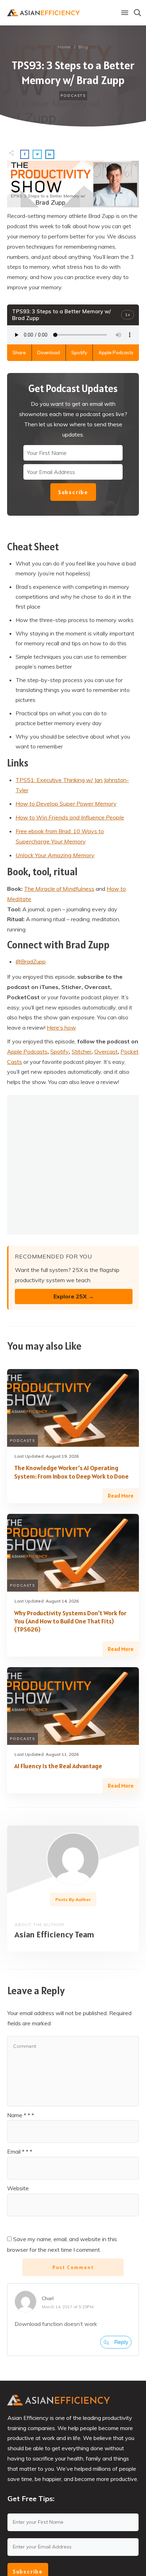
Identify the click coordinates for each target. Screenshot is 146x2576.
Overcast (106, 1052)
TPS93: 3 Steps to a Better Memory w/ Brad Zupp (73, 73)
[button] (125, 13)
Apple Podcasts (116, 353)
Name (21, 2115)
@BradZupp (31, 961)
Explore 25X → (74, 1296)
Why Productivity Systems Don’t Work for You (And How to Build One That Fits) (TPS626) (70, 1621)
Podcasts (73, 96)
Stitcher (82, 1052)
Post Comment (73, 2267)
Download (49, 353)
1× (128, 315)
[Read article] (73, 1859)
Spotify (79, 353)
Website (18, 2188)
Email (20, 2151)
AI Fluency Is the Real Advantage (58, 1766)
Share (19, 353)
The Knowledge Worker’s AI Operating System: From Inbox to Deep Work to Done (71, 1472)
